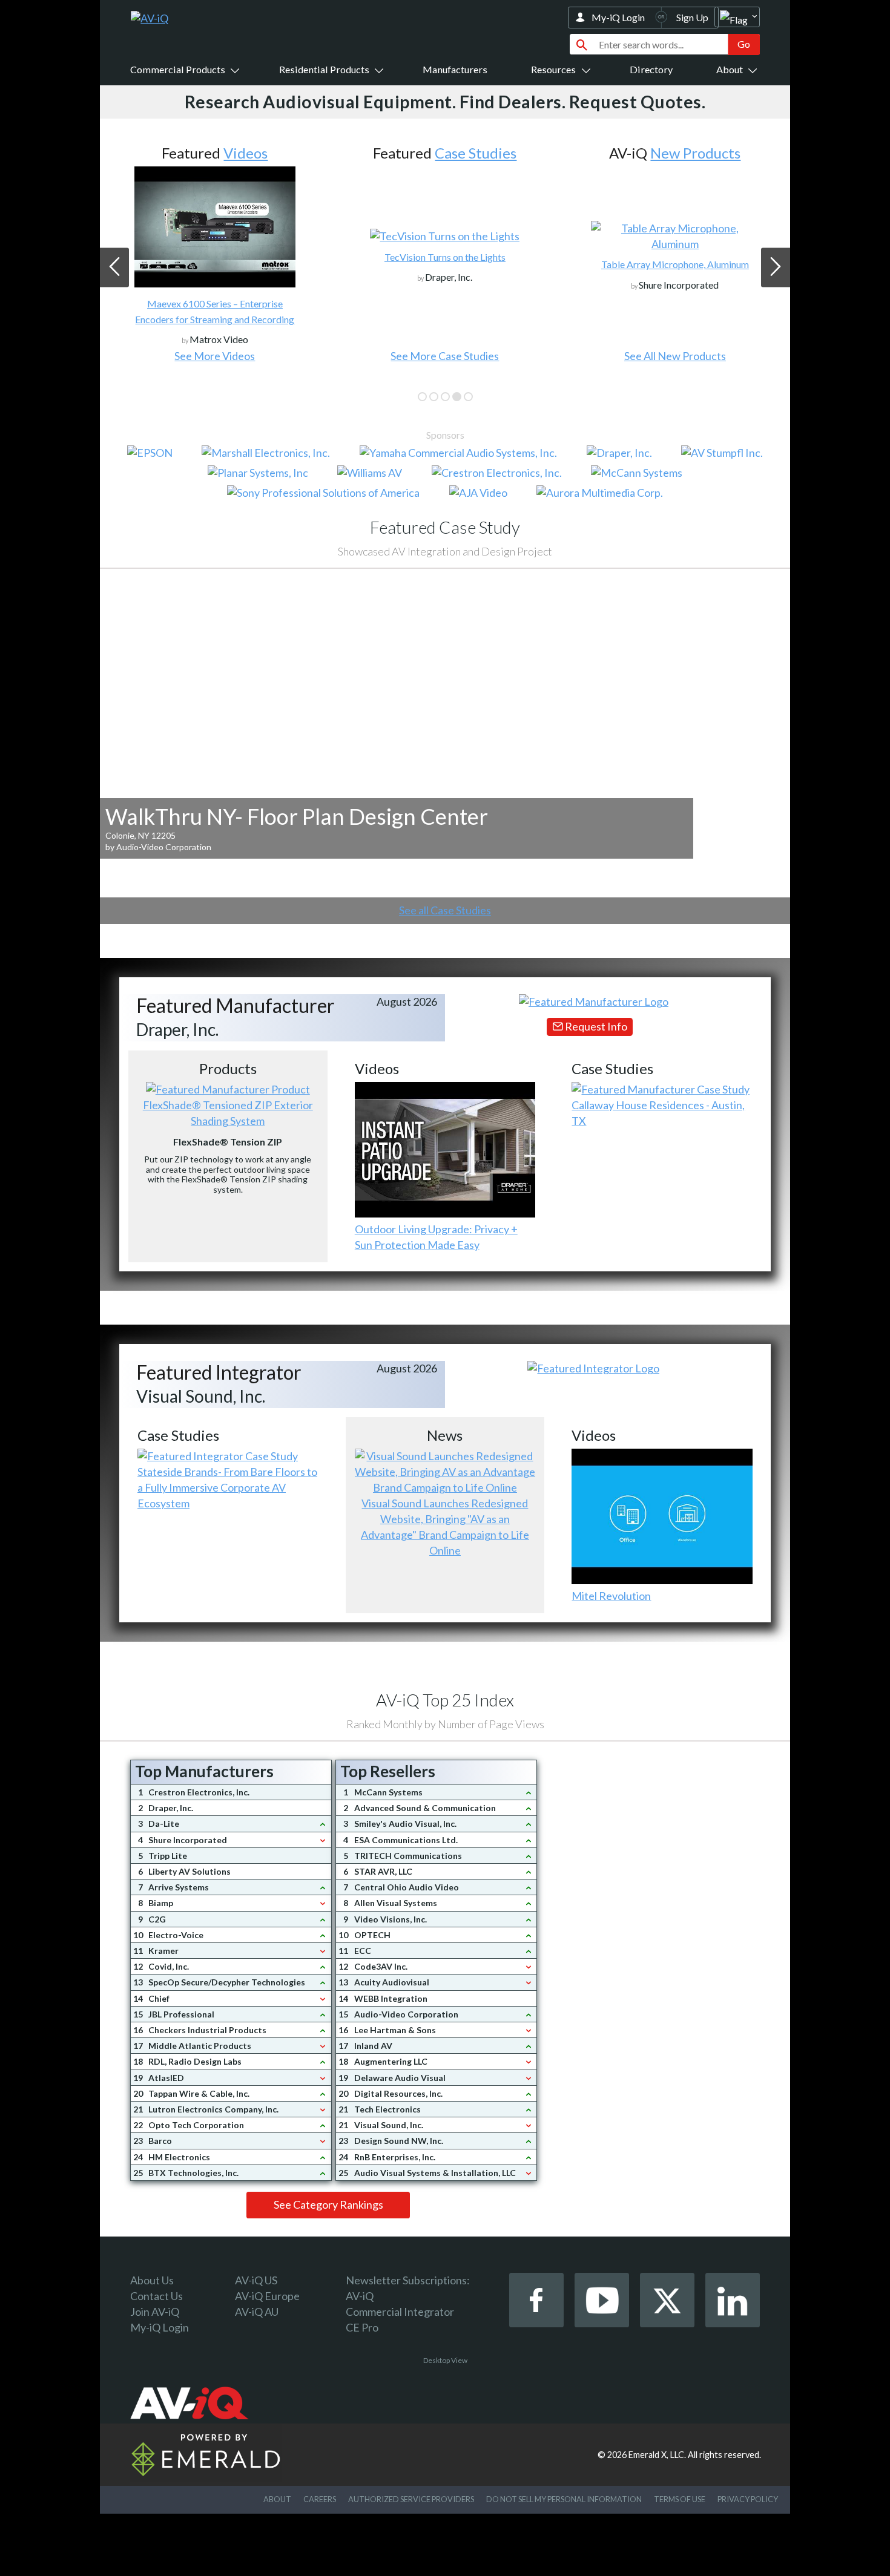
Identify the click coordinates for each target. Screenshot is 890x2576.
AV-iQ (360, 2296)
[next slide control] (776, 267)
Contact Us (157, 2296)
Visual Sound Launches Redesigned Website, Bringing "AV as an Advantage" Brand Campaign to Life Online (445, 1527)
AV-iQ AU (257, 2312)
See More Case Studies (215, 356)
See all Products (675, 356)
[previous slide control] (114, 267)
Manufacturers (455, 69)
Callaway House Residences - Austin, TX (658, 1113)
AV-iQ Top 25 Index (445, 1700)
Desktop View (445, 2360)
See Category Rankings (328, 2204)
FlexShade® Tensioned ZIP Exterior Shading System (228, 1113)
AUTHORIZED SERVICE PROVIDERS (411, 2499)
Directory (651, 69)
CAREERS (320, 2499)
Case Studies (246, 153)
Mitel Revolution (611, 1596)
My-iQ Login (618, 17)
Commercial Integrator (400, 2312)
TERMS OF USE (680, 2499)
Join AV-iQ (155, 2312)
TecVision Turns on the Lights (215, 257)
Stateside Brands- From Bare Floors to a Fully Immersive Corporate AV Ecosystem (227, 1487)
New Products (465, 153)
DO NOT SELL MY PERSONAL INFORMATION (564, 2499)
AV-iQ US (256, 2280)
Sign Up (692, 17)
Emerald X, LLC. (657, 2455)
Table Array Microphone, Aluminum (445, 264)
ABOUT (277, 2499)
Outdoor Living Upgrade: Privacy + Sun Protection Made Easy (436, 1237)
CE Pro (362, 2327)
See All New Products (445, 356)
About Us (152, 2280)
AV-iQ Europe (267, 2296)
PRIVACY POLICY (748, 2499)
